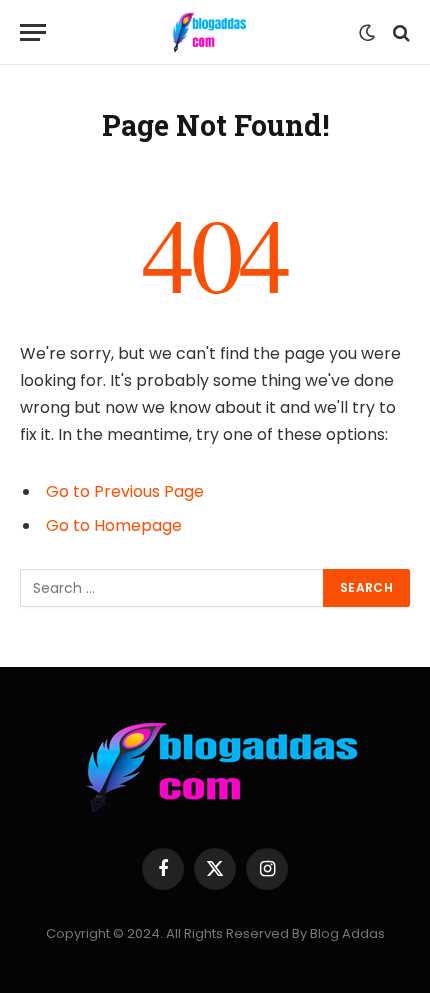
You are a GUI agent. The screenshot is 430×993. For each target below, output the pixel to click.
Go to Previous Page (125, 491)
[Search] (399, 32)
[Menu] (33, 32)
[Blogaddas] (207, 32)
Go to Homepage (114, 525)
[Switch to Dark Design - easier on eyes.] (367, 33)
